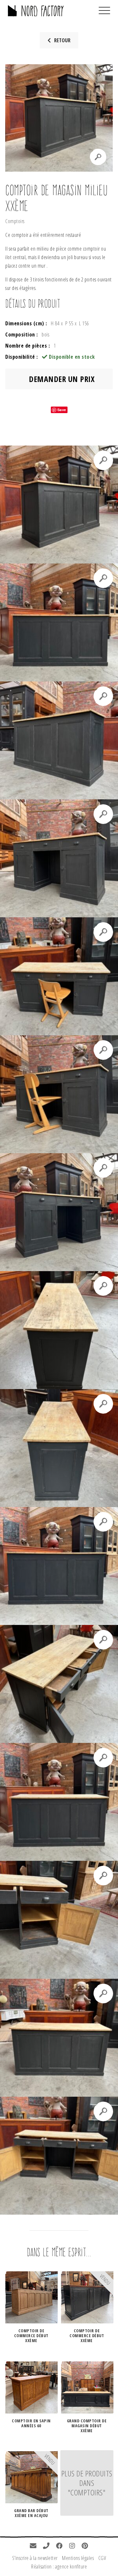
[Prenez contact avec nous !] (33, 2546)
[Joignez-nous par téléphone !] (46, 2546)
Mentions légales (78, 2558)
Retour (62, 40)
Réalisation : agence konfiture (59, 2566)
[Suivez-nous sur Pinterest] (85, 2546)
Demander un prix (61, 379)
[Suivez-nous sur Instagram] (72, 2546)
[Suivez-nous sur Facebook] (59, 2546)
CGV (102, 2558)
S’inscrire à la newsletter (35, 2558)
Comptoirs (15, 221)
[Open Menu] (104, 11)
